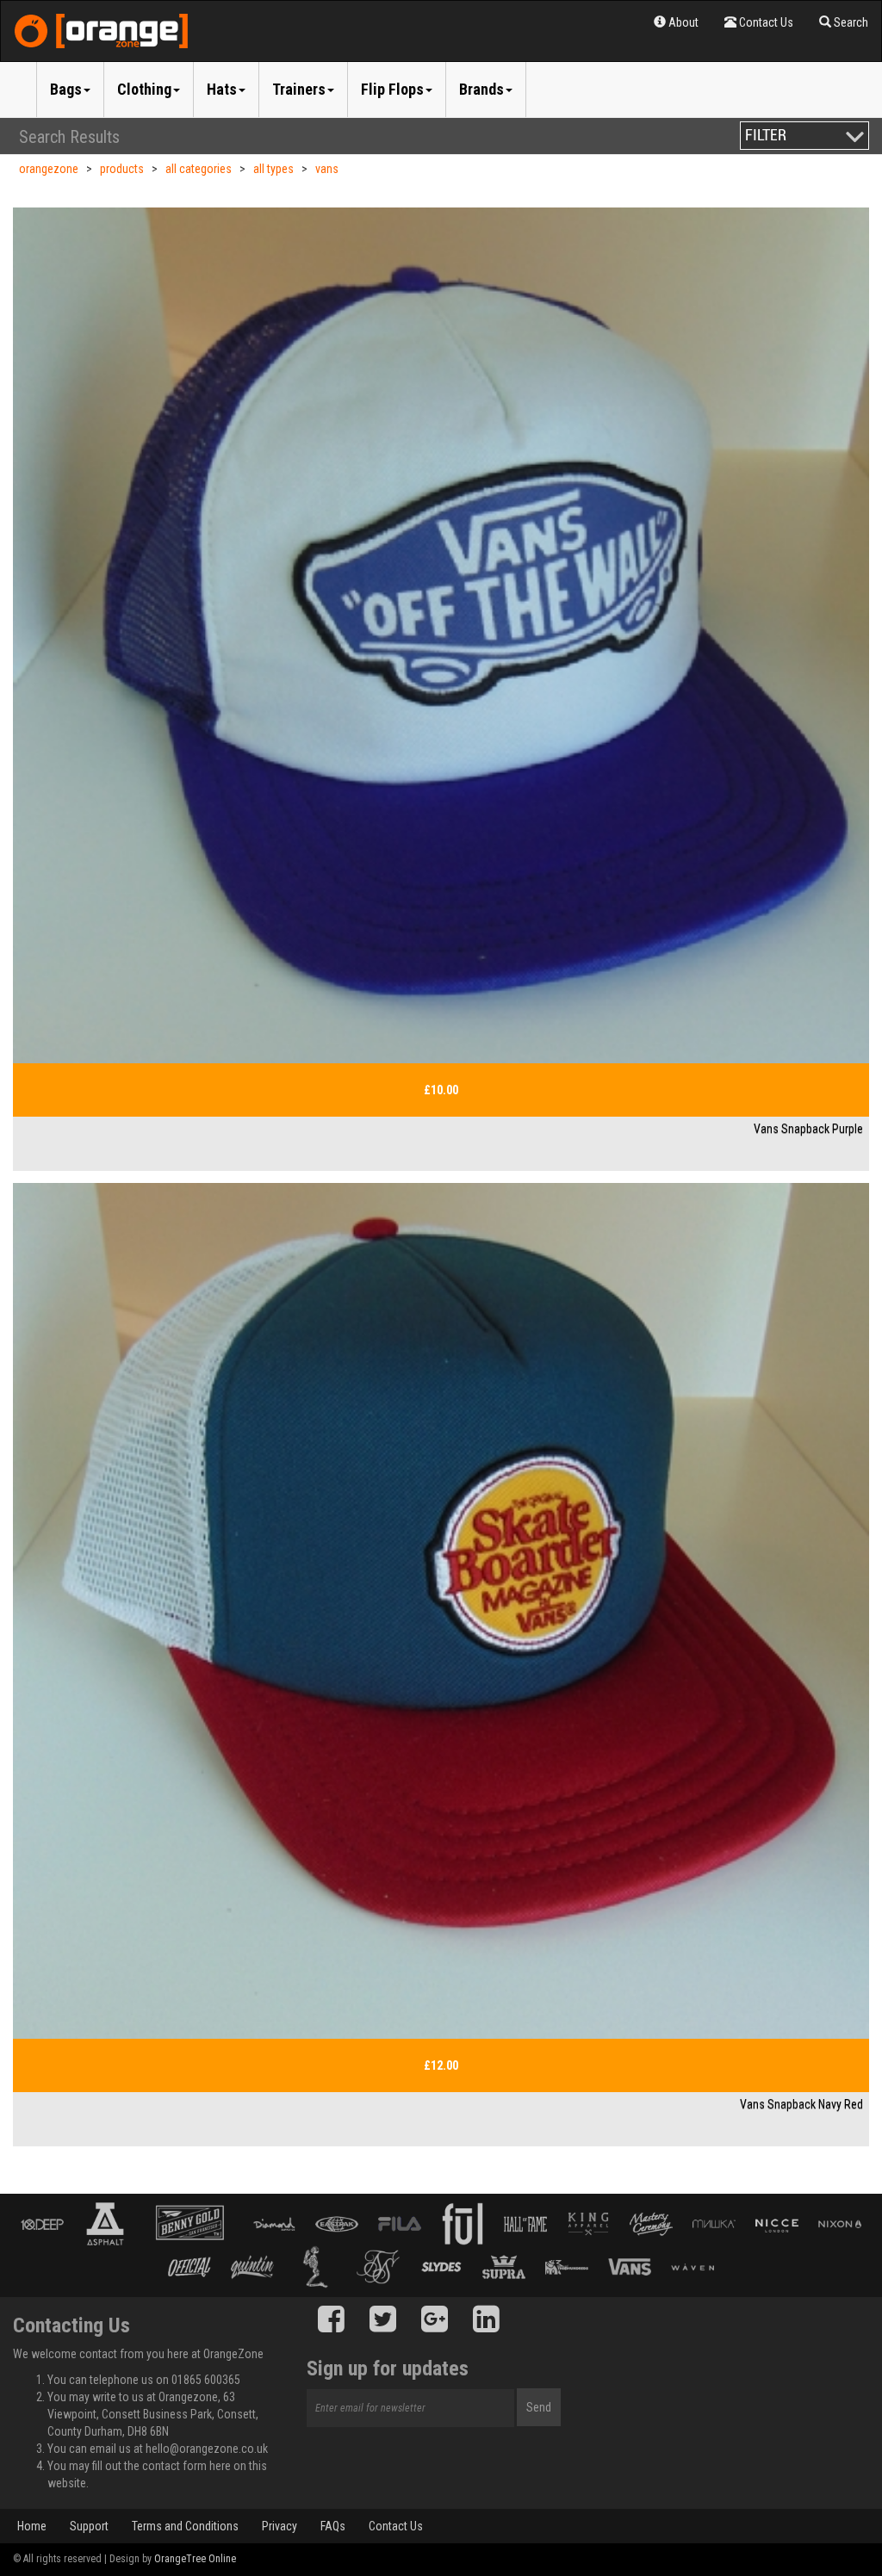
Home (32, 2526)
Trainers (299, 89)
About (682, 22)
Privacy (280, 2526)
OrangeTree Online (195, 2559)
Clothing (144, 89)
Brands (481, 89)
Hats (222, 89)
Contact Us (396, 2526)
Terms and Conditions (185, 2526)
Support (89, 2526)
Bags (66, 89)
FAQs (333, 2526)
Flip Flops (392, 89)
